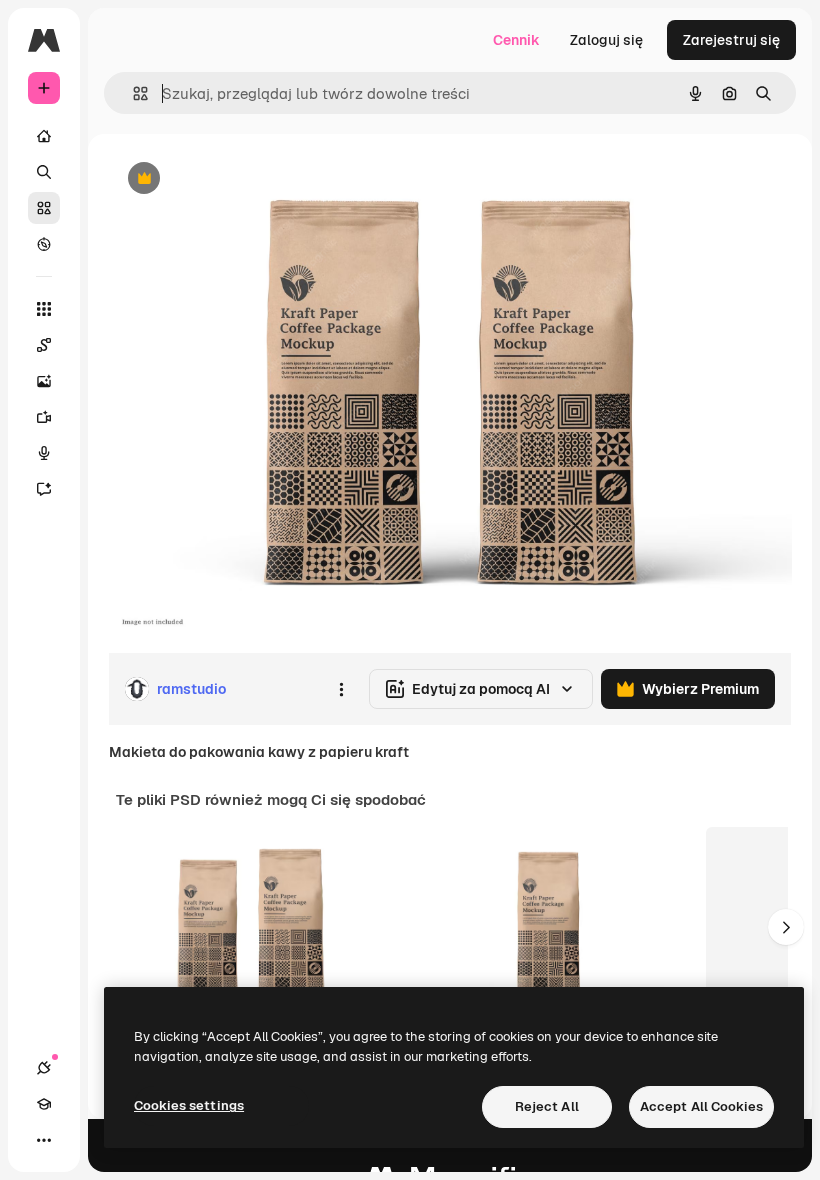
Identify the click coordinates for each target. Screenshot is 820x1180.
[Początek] (44, 136)
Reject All (547, 1106)
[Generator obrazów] (44, 381)
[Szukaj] (44, 172)
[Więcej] (44, 1140)
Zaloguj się (606, 40)
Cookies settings (189, 1105)
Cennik (516, 40)
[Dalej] (786, 927)
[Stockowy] (44, 208)
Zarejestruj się (731, 40)
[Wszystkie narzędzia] (44, 309)
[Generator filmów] (44, 417)
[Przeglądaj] (44, 244)
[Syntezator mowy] (44, 453)
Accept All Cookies (701, 1106)
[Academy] (44, 1104)
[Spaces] (44, 345)
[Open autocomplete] (132, 93)
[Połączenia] (44, 1068)
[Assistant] (44, 489)
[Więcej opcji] (341, 689)
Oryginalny (246, 179)
